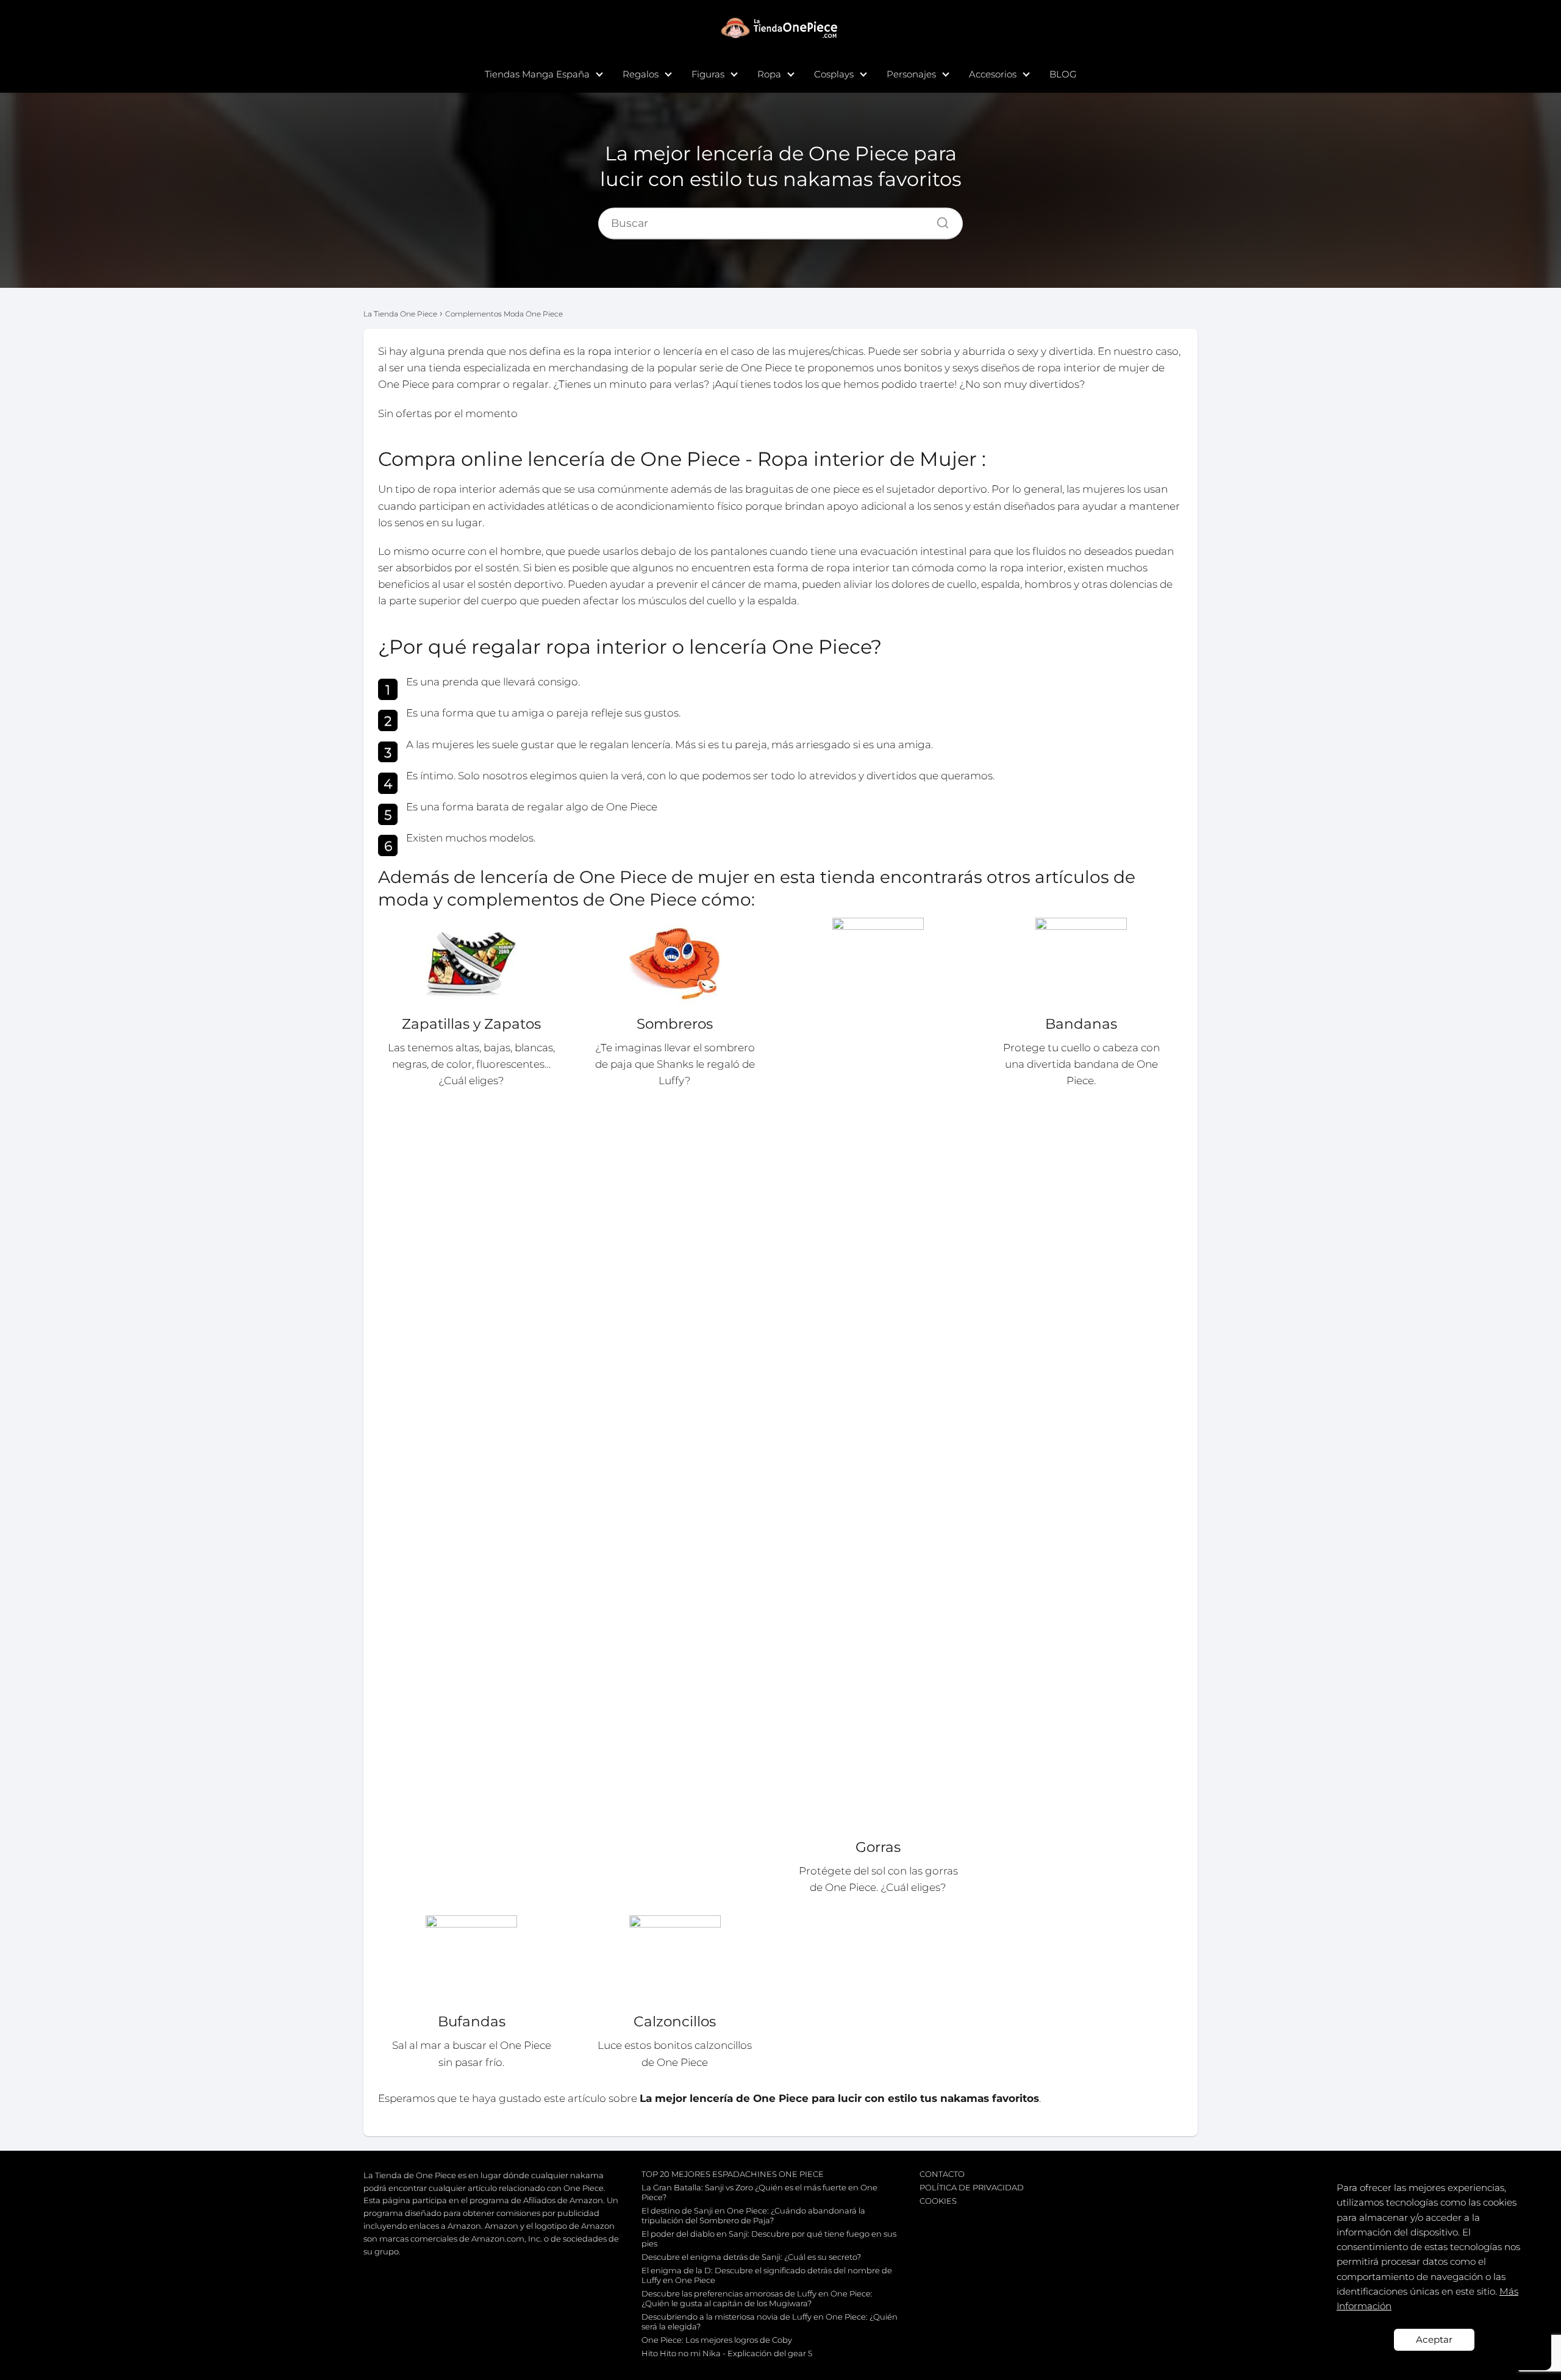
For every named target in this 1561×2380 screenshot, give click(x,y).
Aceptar (1434, 2339)
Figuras (708, 74)
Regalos (641, 74)
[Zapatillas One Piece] (472, 963)
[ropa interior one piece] (675, 1961)
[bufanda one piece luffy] (472, 1961)
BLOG (1063, 74)
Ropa (769, 74)
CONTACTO (942, 2174)
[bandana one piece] (1081, 963)
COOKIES (938, 2201)
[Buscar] (938, 220)
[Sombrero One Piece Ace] (675, 963)
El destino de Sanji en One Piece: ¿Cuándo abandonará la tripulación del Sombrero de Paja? (753, 2215)
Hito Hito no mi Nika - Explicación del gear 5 (727, 2353)
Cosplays (834, 74)
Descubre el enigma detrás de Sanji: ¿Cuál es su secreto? (751, 2257)
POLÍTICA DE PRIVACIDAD (972, 2187)
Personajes (911, 74)
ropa (600, 351)
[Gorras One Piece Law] (878, 1375)
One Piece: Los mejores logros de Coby (717, 2340)
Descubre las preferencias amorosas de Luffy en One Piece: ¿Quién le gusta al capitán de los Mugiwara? (757, 2298)
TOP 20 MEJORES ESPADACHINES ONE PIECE (733, 2174)
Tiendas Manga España (537, 74)
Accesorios (993, 74)
